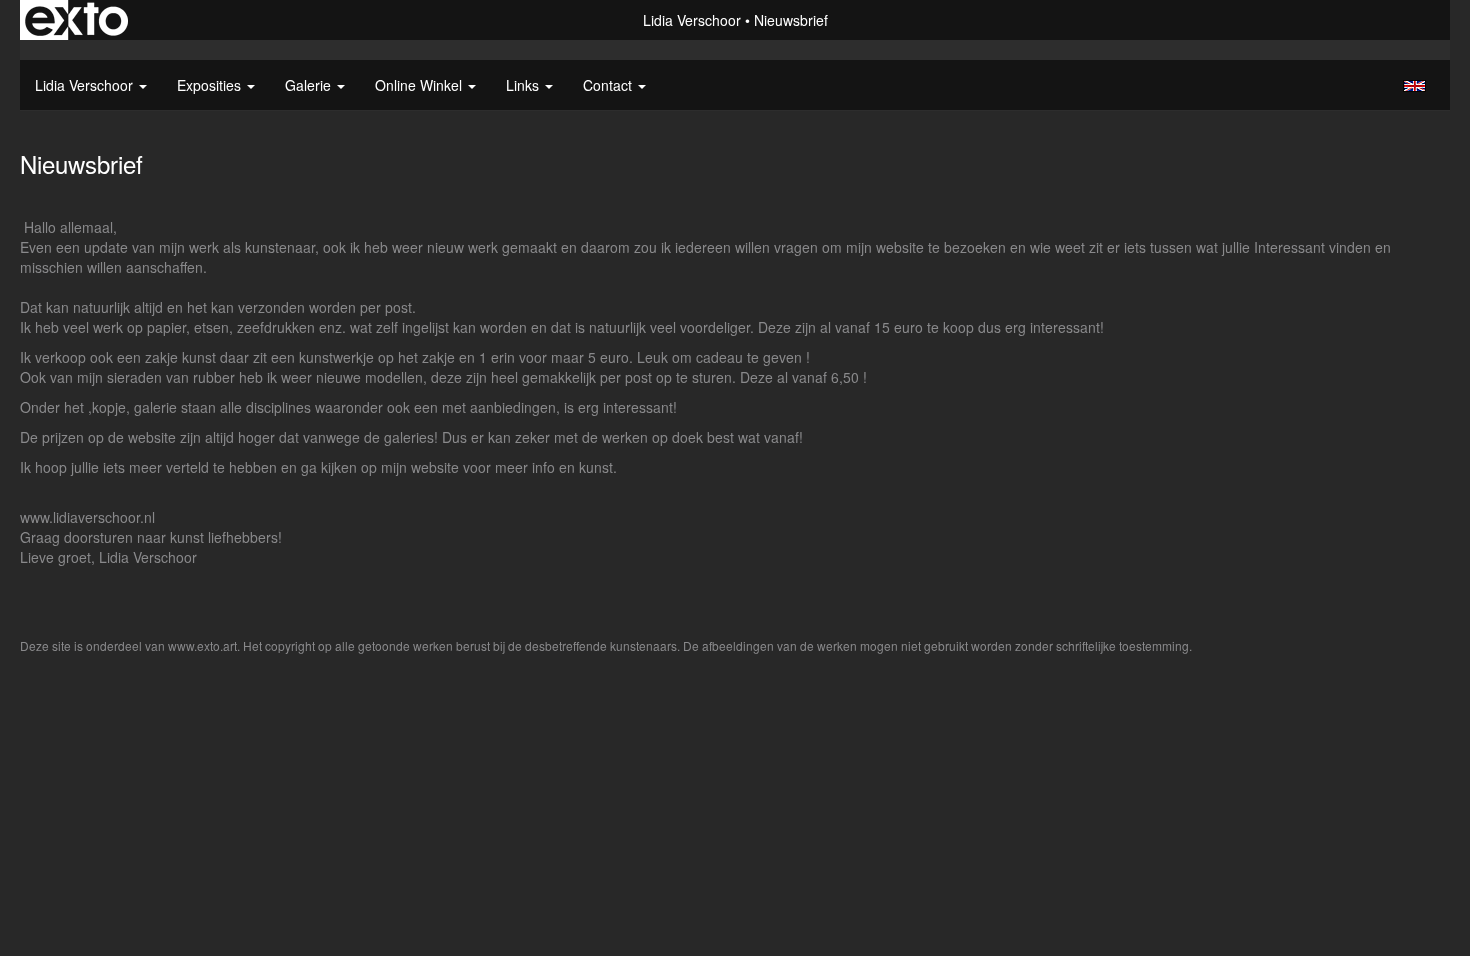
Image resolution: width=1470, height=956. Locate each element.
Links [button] (524, 85)
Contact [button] (609, 85)
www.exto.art (202, 645)
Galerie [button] (310, 85)
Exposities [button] (211, 85)
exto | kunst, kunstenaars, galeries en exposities (76, 20)
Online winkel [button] (420, 85)
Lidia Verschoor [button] (86, 85)
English (1414, 86)
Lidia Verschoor (692, 20)
